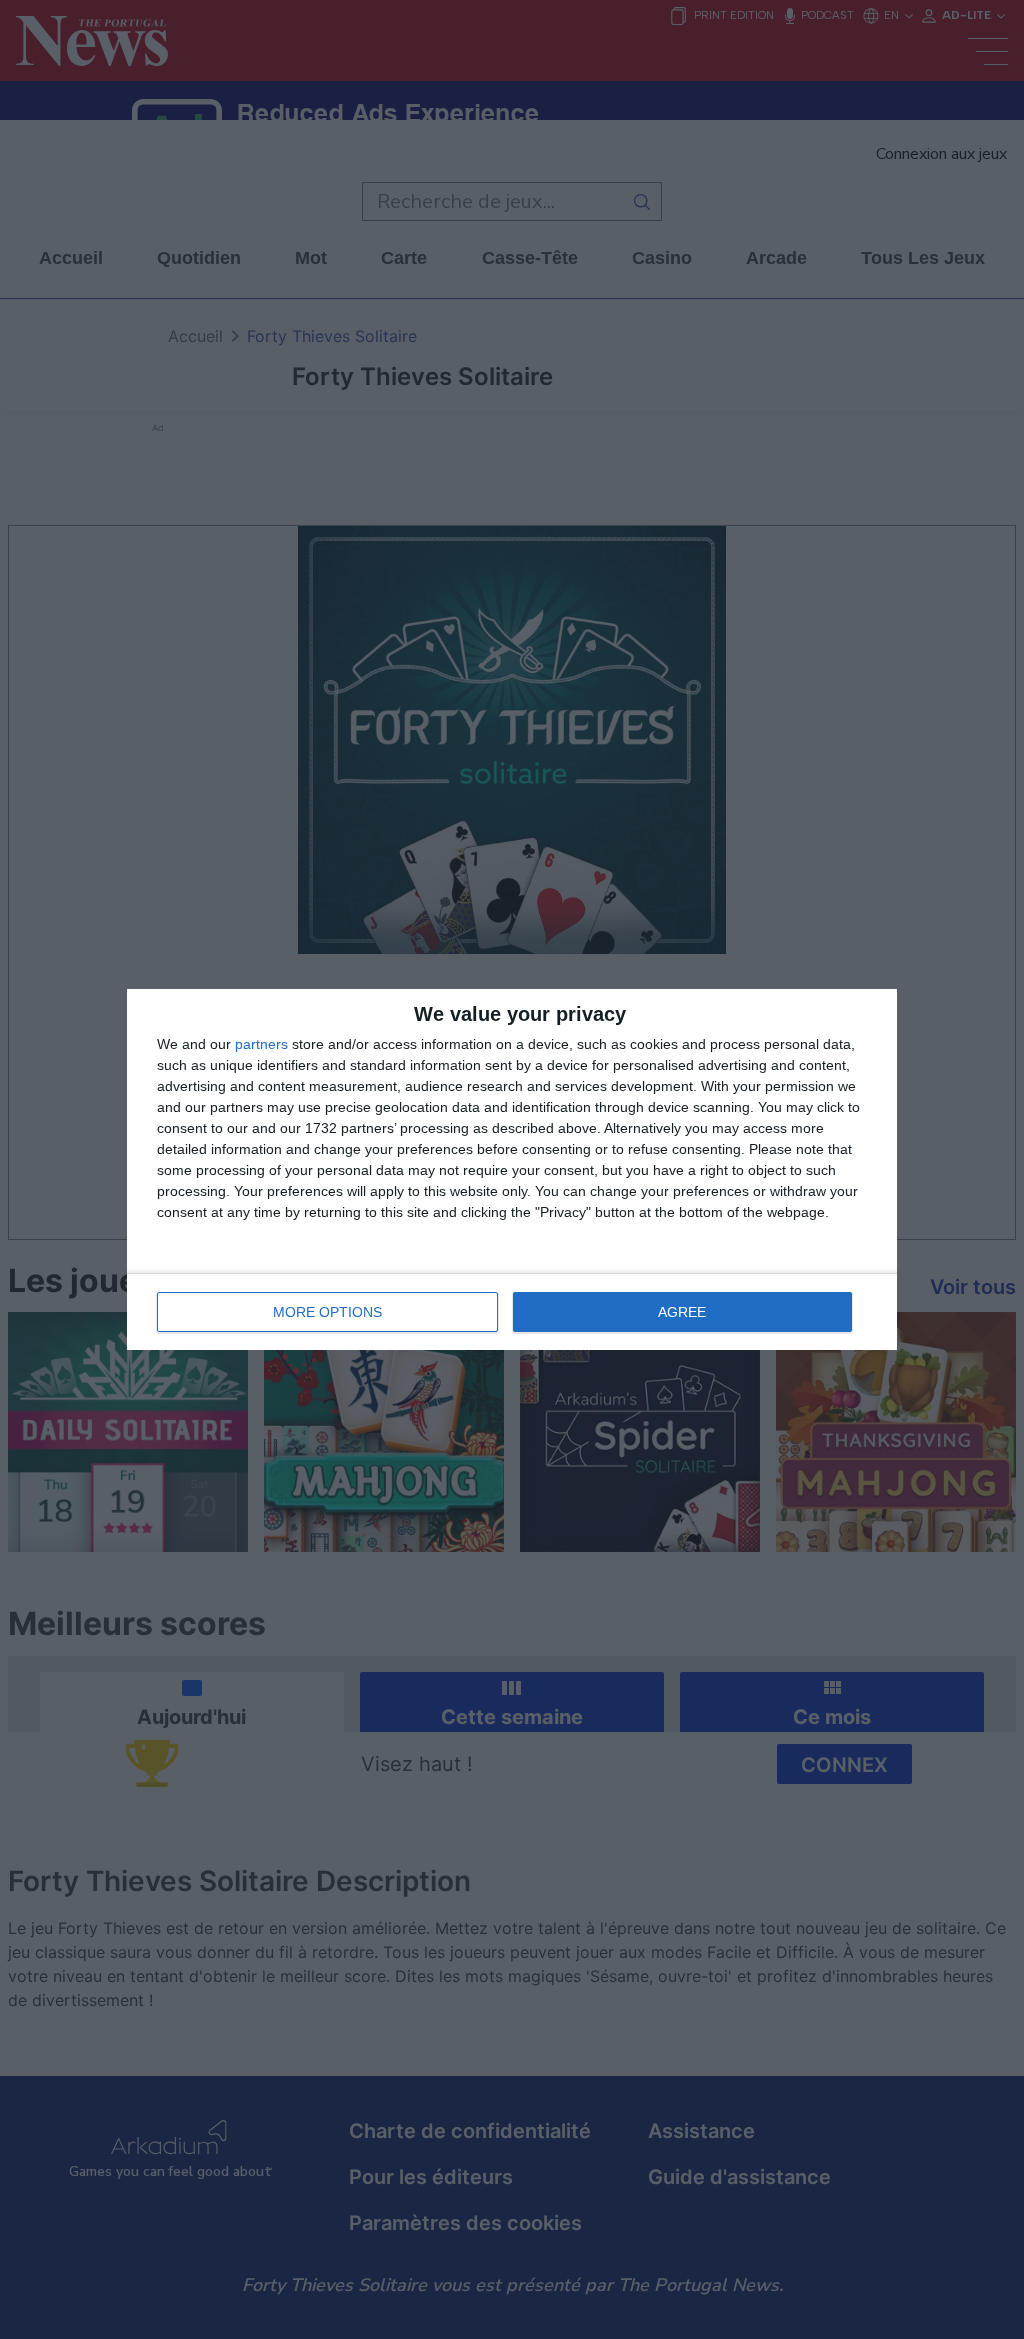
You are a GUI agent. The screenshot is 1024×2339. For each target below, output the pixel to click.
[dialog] (512, 1169)
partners (261, 1044)
